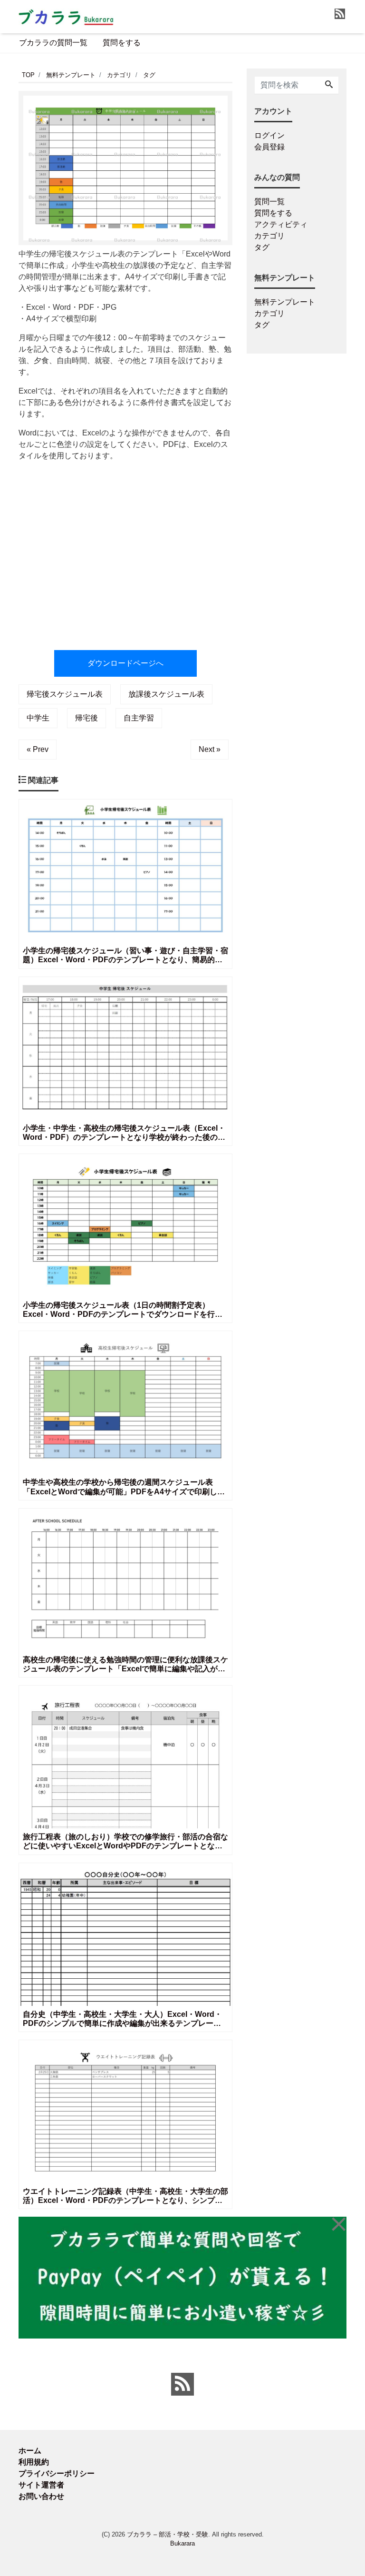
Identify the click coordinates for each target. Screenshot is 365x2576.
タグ (262, 247)
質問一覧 (269, 202)
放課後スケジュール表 (166, 694)
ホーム (30, 2451)
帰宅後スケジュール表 (65, 694)
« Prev (38, 749)
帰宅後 (86, 718)
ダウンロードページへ (125, 663)
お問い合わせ (41, 2496)
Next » (210, 749)
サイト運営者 (41, 2485)
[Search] (329, 85)
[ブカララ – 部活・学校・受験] (66, 16)
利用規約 (34, 2462)
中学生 (38, 718)
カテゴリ (269, 236)
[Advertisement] (125, 551)
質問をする (122, 43)
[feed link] (182, 2384)
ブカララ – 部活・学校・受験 (168, 2534)
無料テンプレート (285, 302)
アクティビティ (281, 224)
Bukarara (182, 2543)
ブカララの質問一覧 (53, 43)
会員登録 (269, 147)
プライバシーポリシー (57, 2473)
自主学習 (139, 718)
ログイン (269, 135)
